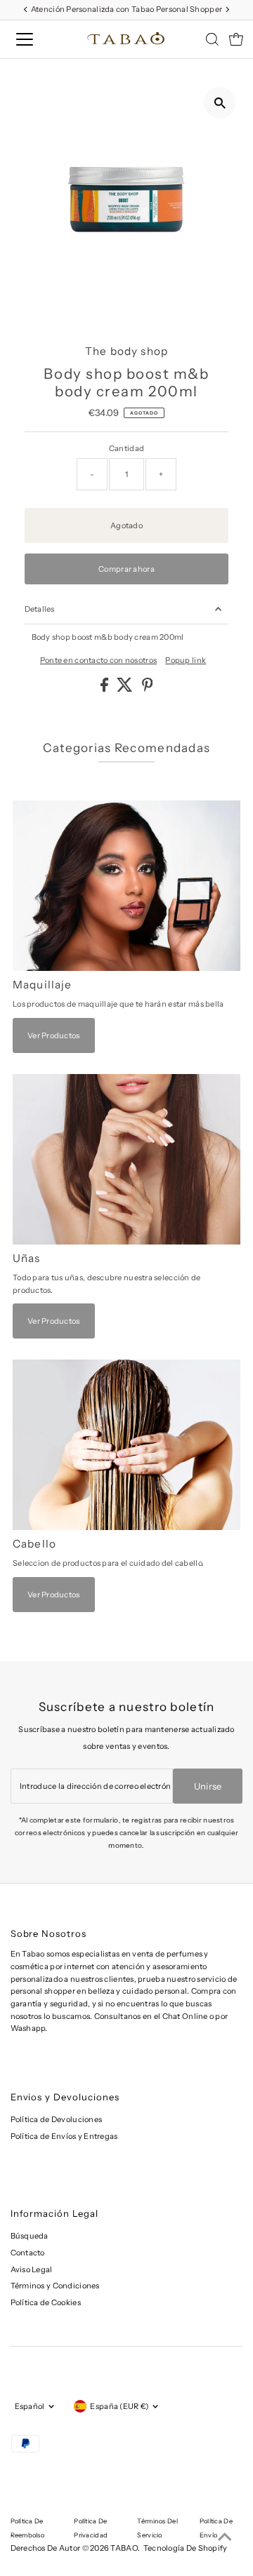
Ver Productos (54, 1035)
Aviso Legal (32, 2269)
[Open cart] (236, 39)
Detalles (40, 609)
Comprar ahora (126, 569)
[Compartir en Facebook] (105, 689)
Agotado (126, 525)
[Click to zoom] (220, 103)
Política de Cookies (46, 2302)
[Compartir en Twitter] (125, 689)
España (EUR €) (119, 2406)
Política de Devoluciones (57, 2119)
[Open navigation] (34, 39)
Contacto (28, 2253)
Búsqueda (30, 2236)
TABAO (124, 2548)
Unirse (208, 1786)
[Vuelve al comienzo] (225, 2537)
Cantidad (126, 448)
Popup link (186, 660)
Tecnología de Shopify (186, 2548)
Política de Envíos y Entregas (64, 2136)
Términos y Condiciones (55, 2286)
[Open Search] (212, 39)
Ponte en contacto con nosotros (98, 660)
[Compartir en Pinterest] (148, 689)
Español (30, 2406)
